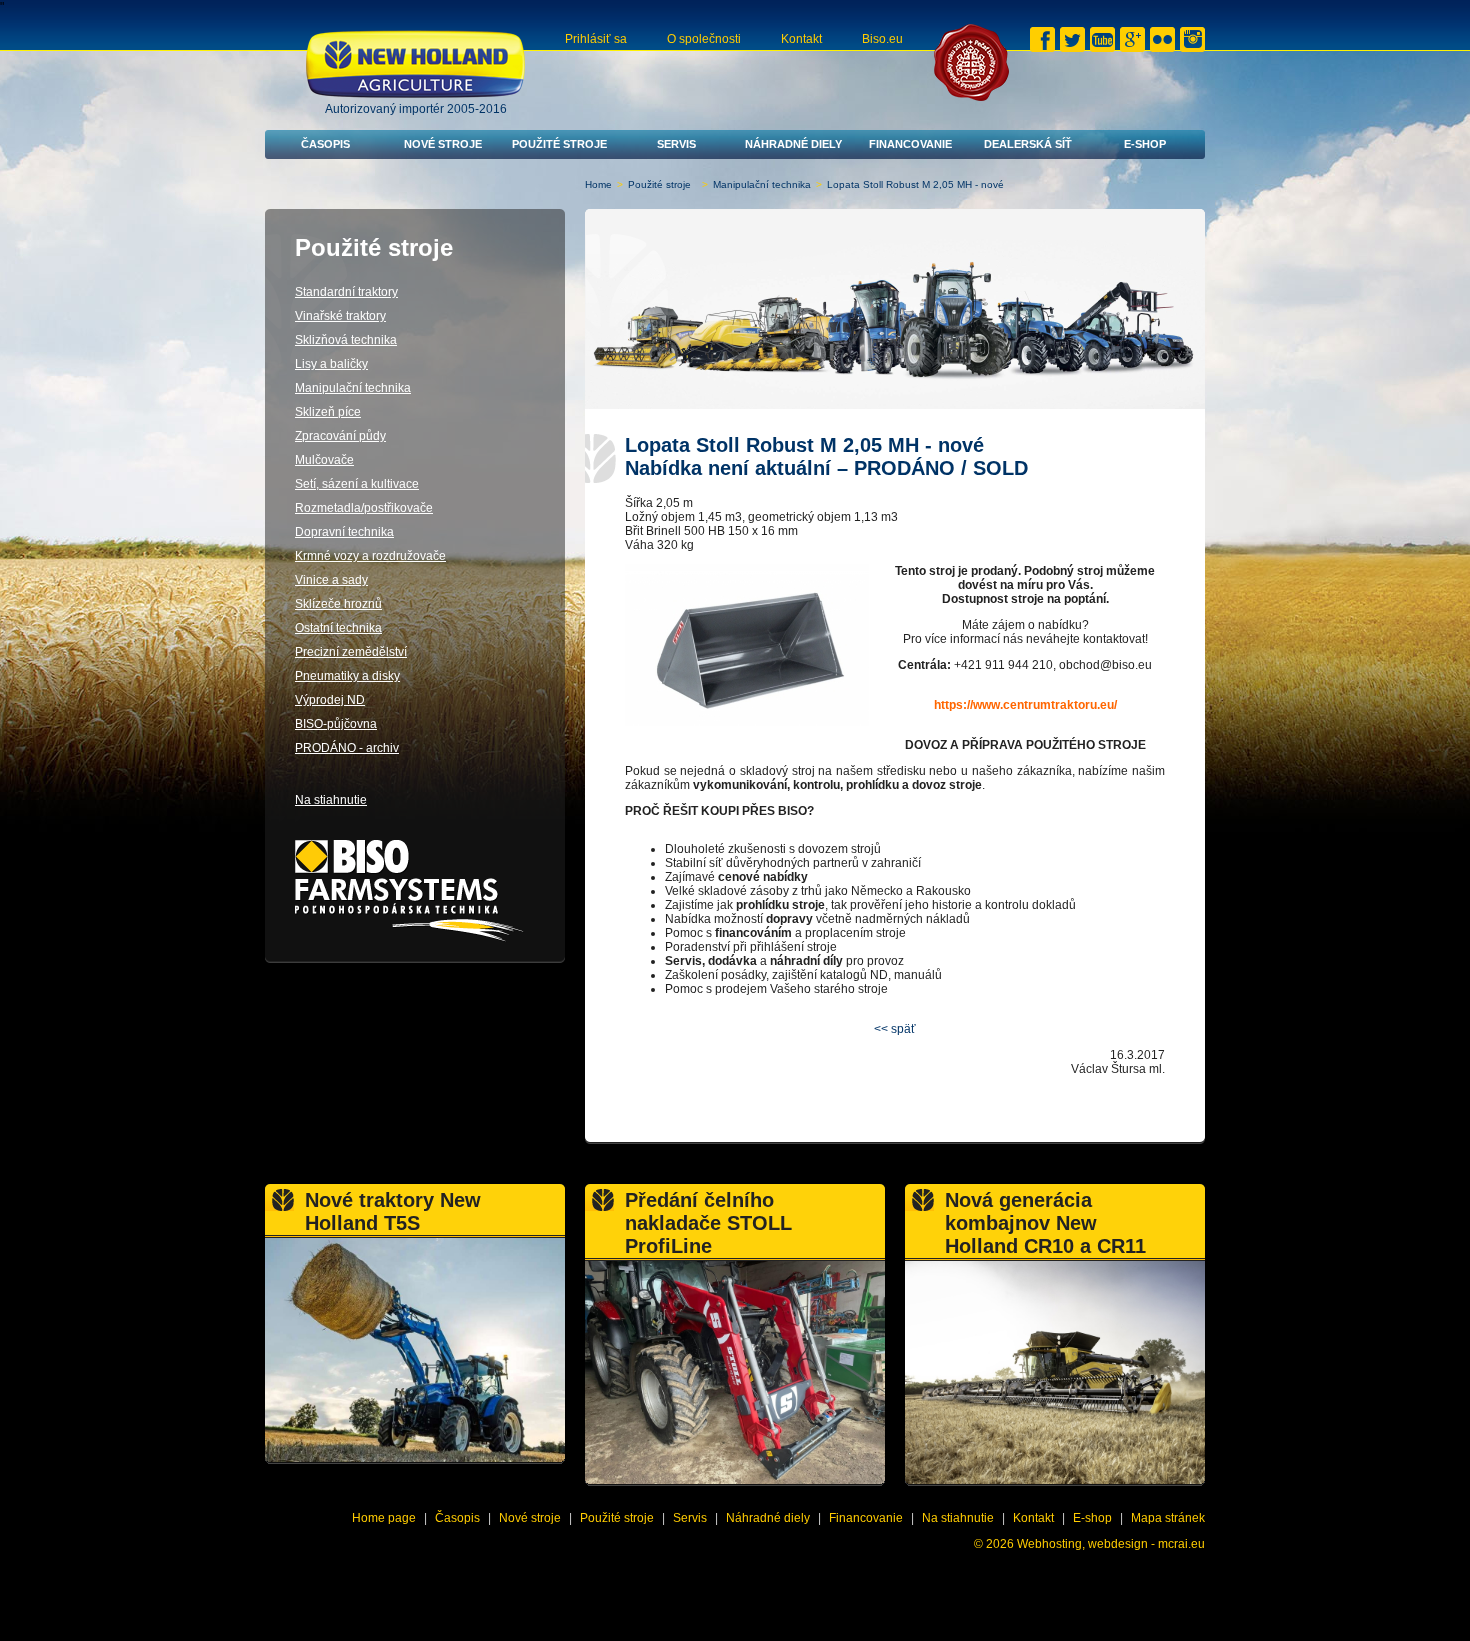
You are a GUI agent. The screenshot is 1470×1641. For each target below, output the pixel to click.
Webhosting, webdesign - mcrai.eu (1111, 1544)
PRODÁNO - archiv (347, 748)
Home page (384, 1518)
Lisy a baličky (331, 364)
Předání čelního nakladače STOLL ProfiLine (708, 1223)
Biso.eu (882, 39)
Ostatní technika (338, 628)
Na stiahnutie (331, 800)
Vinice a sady (331, 580)
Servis (676, 144)
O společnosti (704, 39)
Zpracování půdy (340, 436)
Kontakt (801, 39)
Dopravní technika (344, 532)
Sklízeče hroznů (338, 604)
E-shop (1145, 144)
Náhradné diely (793, 144)
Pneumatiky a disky (347, 676)
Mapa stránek (1168, 1518)
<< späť (895, 1029)
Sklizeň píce (328, 412)
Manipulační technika (762, 184)
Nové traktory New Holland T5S (393, 1211)
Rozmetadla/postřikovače (364, 508)
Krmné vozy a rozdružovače (370, 556)
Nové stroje (443, 144)
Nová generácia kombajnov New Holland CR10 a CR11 (1045, 1223)
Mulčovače (324, 460)
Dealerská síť (1028, 144)
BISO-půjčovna (336, 724)
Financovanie (910, 144)
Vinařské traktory (340, 316)
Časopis (325, 144)
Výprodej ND (330, 700)
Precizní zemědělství (351, 652)
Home (598, 184)
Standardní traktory (346, 292)
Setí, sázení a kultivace (357, 484)
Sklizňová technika (346, 340)
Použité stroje (559, 144)
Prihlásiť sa (596, 39)
